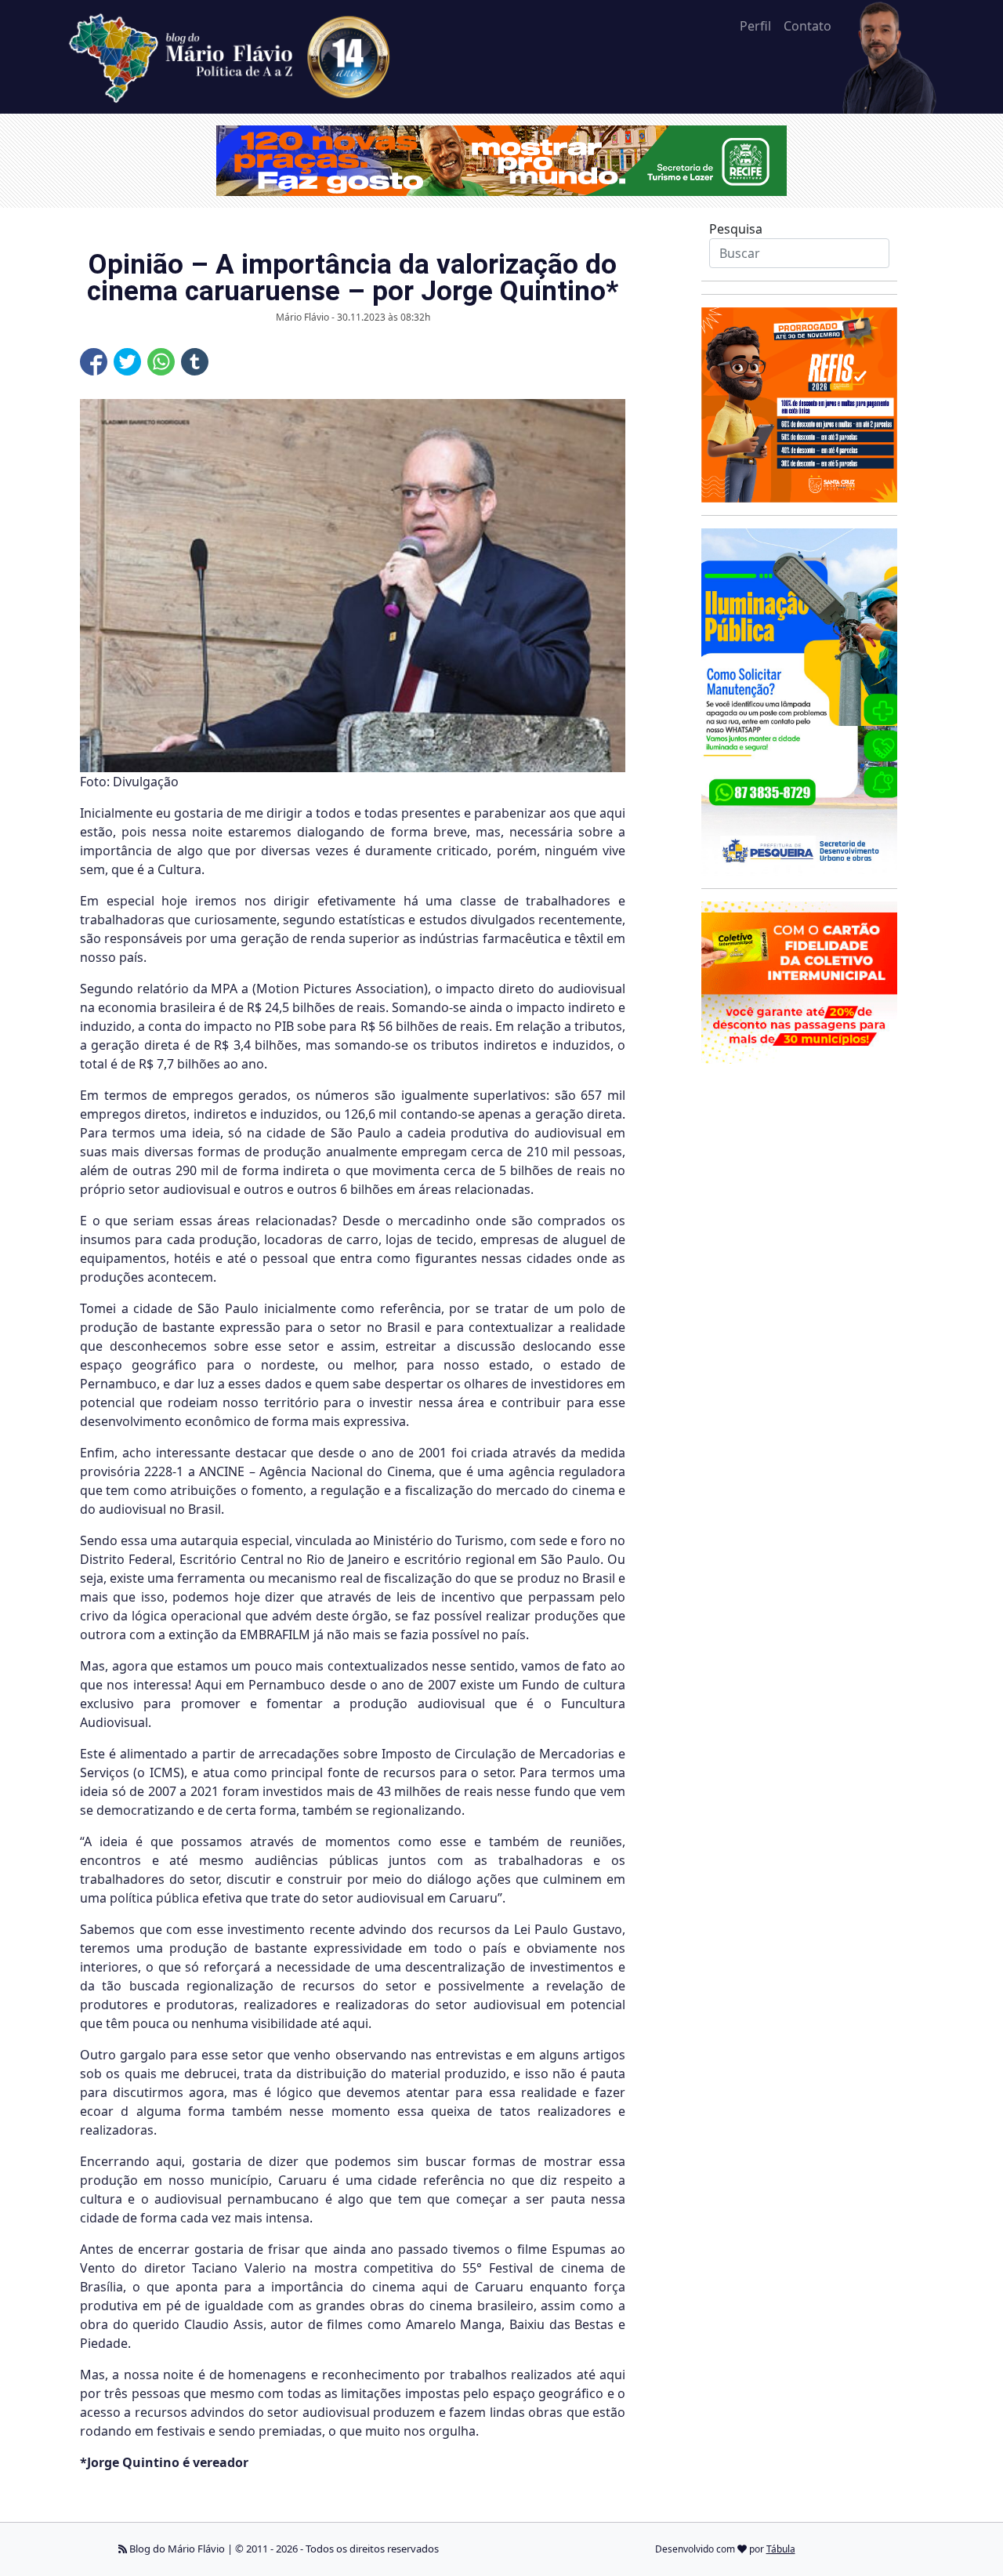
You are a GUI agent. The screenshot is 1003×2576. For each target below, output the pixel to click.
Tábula (781, 2549)
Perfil (755, 26)
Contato (807, 26)
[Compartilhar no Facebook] (94, 362)
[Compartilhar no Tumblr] (195, 362)
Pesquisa (736, 229)
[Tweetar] (127, 362)
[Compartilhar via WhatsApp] (161, 362)
